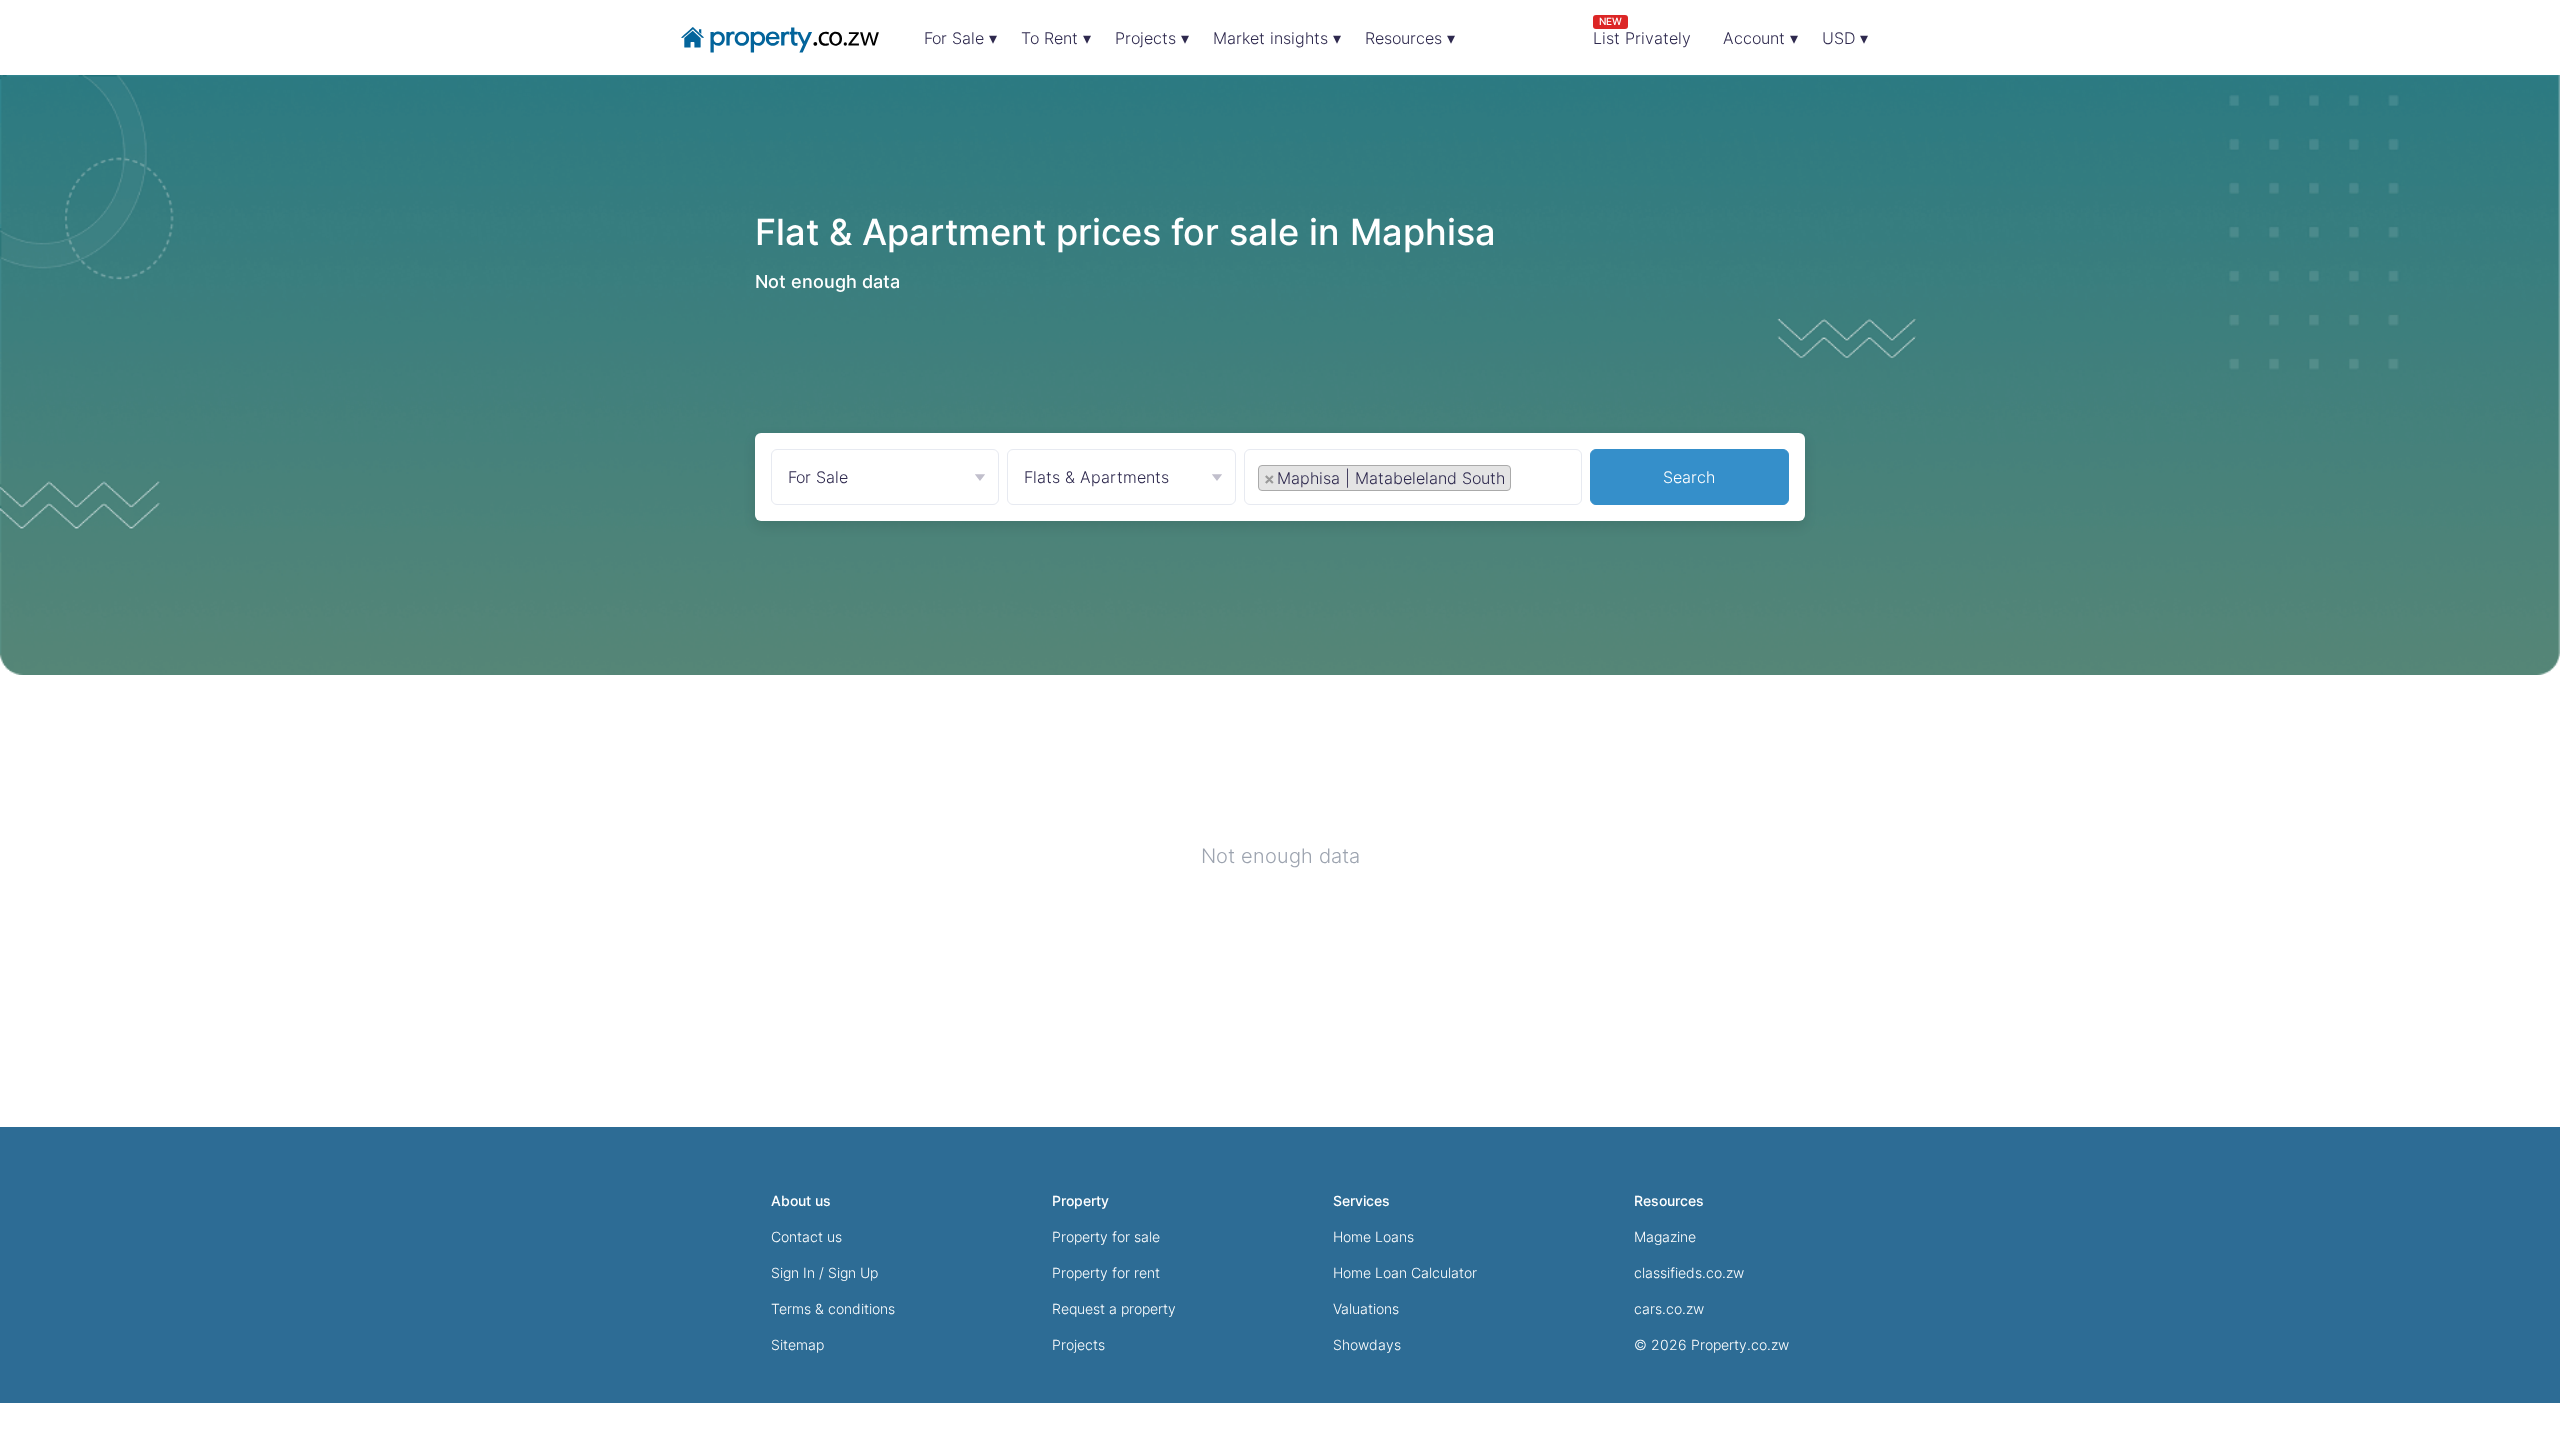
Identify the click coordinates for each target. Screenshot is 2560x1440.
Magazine (1665, 1236)
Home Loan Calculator (1405, 1272)
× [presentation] (1269, 478)
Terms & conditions (833, 1308)
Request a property (1114, 1308)
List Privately (1642, 31)
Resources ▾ (1410, 38)
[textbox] (1538, 477)
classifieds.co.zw (1689, 1272)
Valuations (1366, 1308)
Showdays (1367, 1344)
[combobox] (1413, 481)
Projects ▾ (1152, 38)
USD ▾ (1845, 38)
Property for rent (1106, 1272)
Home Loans (1373, 1236)
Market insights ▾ (1277, 38)
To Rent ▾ (1056, 38)
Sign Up (853, 1272)
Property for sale (1106, 1236)
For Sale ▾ (960, 38)
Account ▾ (1760, 38)
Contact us (806, 1236)
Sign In (793, 1272)
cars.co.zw (1669, 1308)
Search (1689, 477)
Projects (1078, 1344)
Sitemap (797, 1344)
